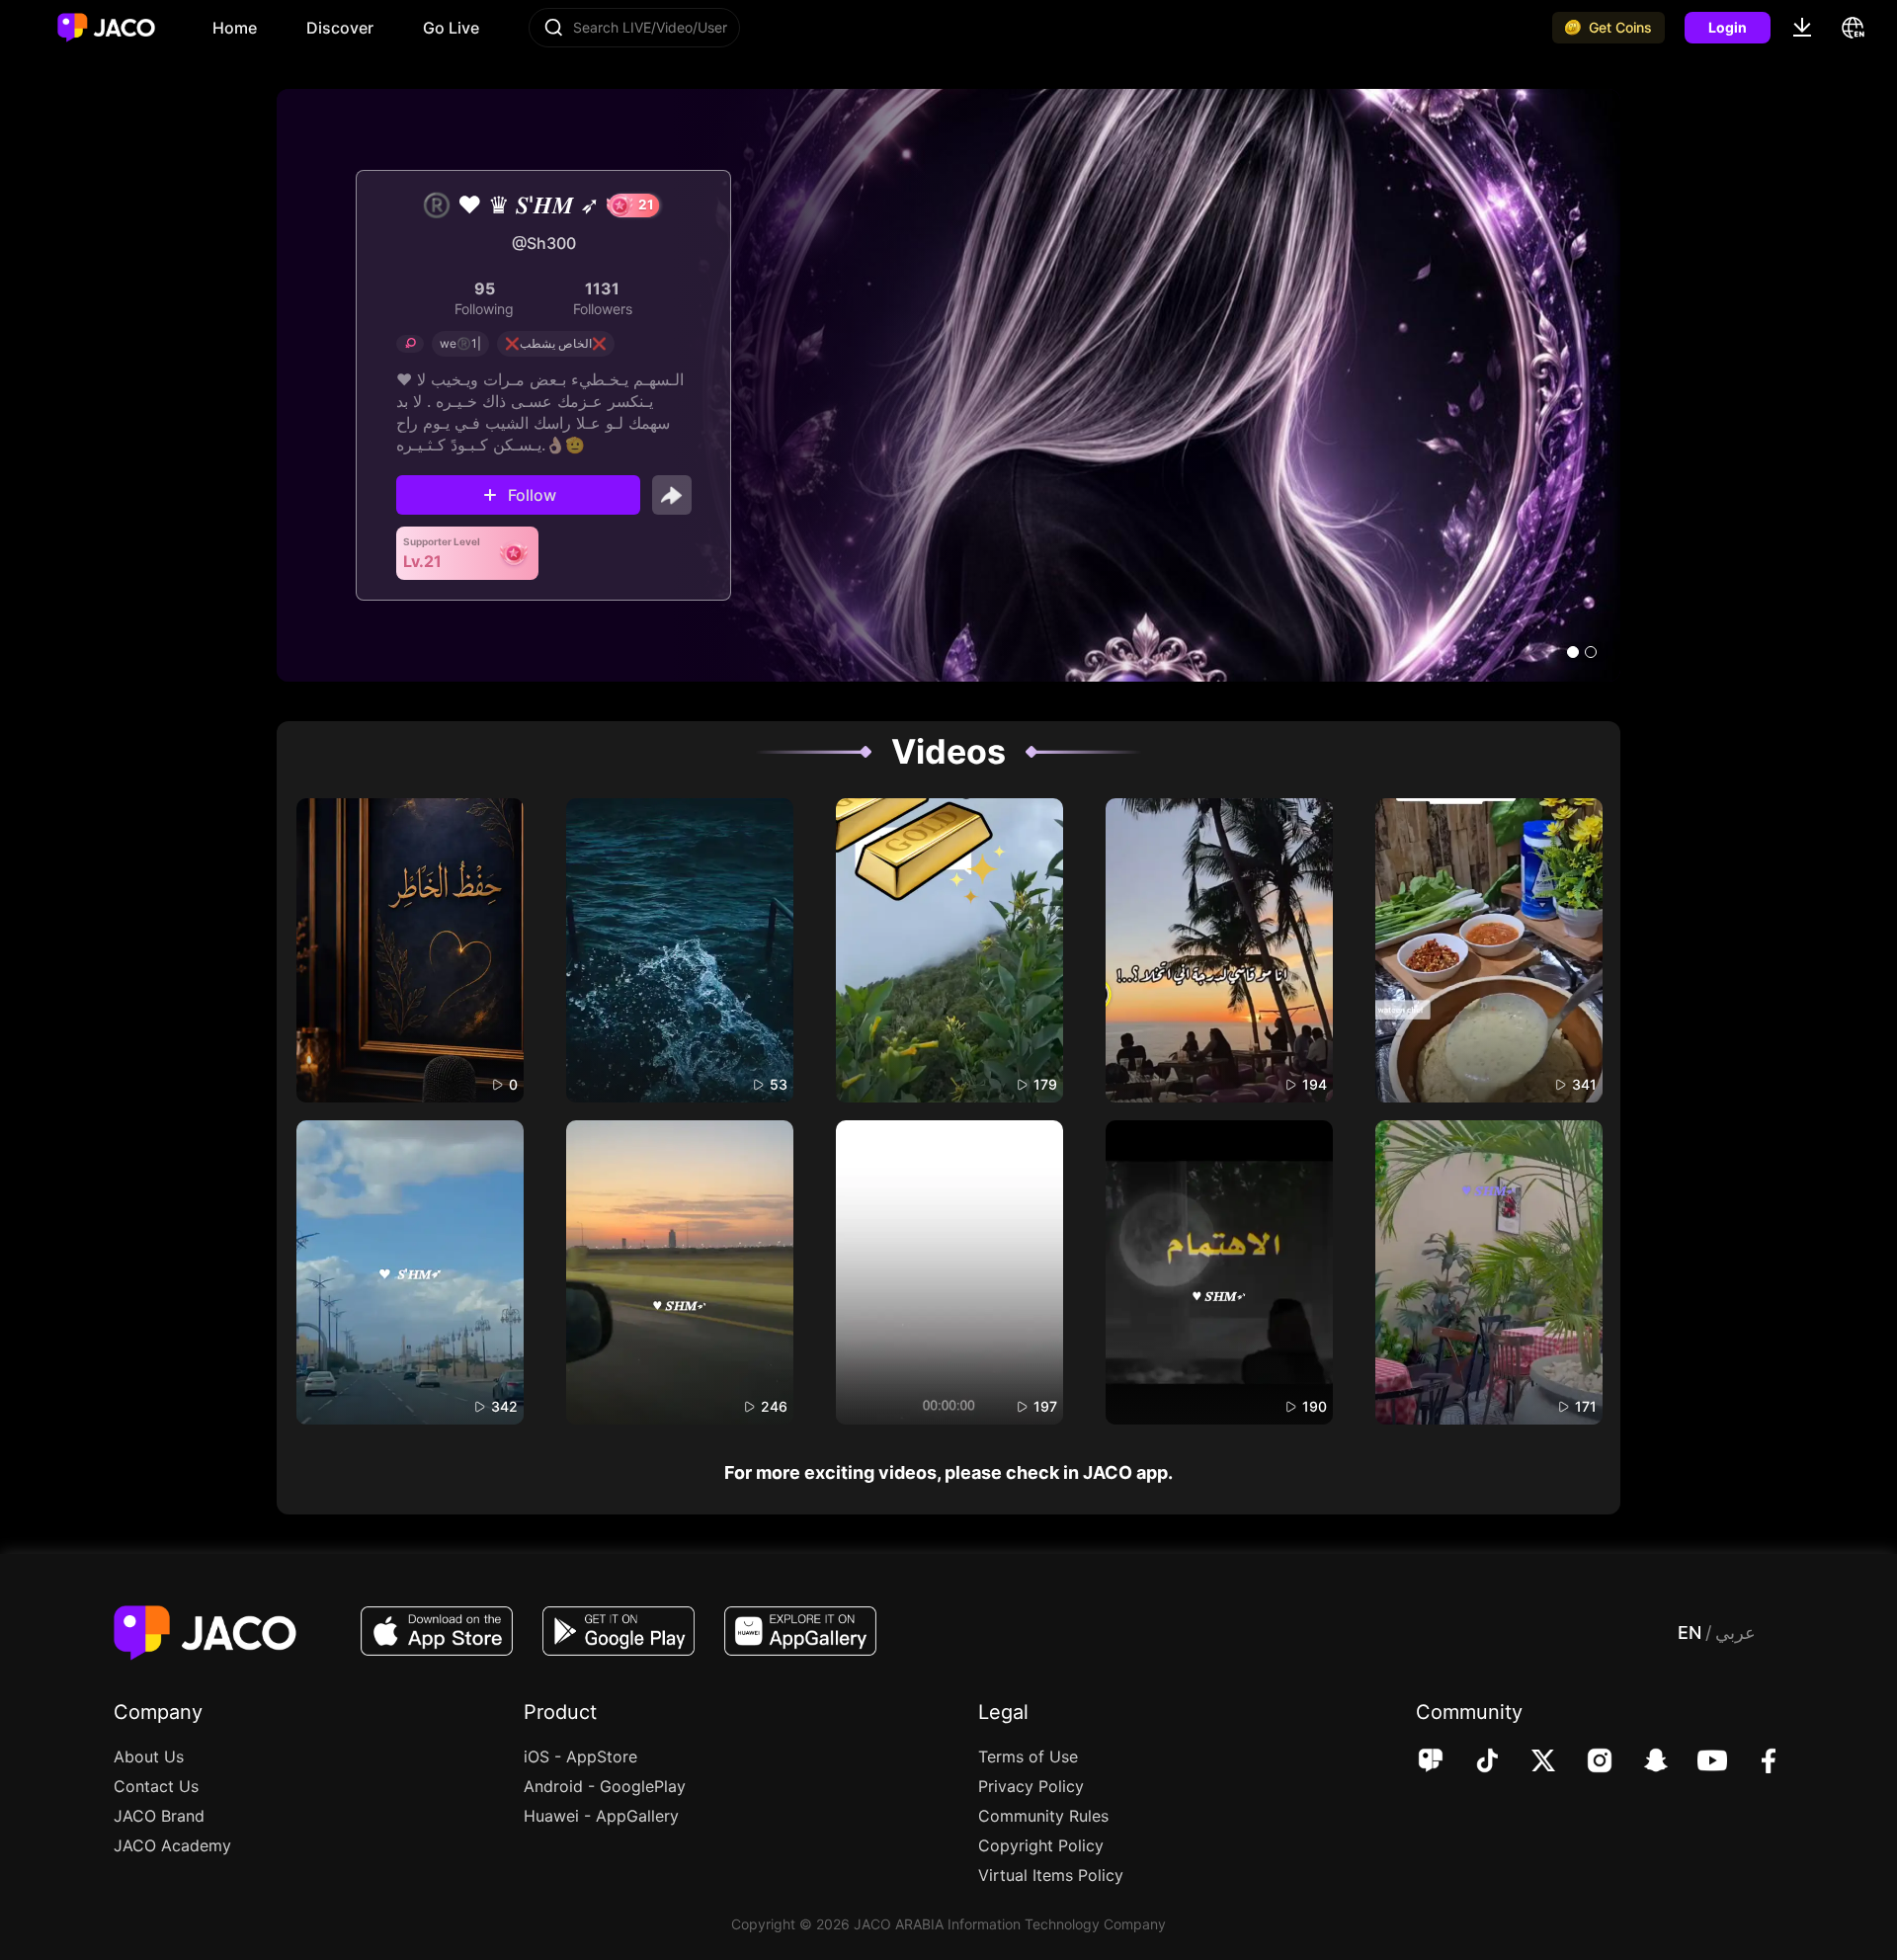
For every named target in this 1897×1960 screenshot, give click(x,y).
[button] (1573, 652)
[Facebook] (1755, 1762)
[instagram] (1586, 1762)
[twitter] (1530, 1762)
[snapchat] (1643, 1762)
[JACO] (1431, 1762)
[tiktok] (1474, 1762)
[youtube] (1699, 1762)
